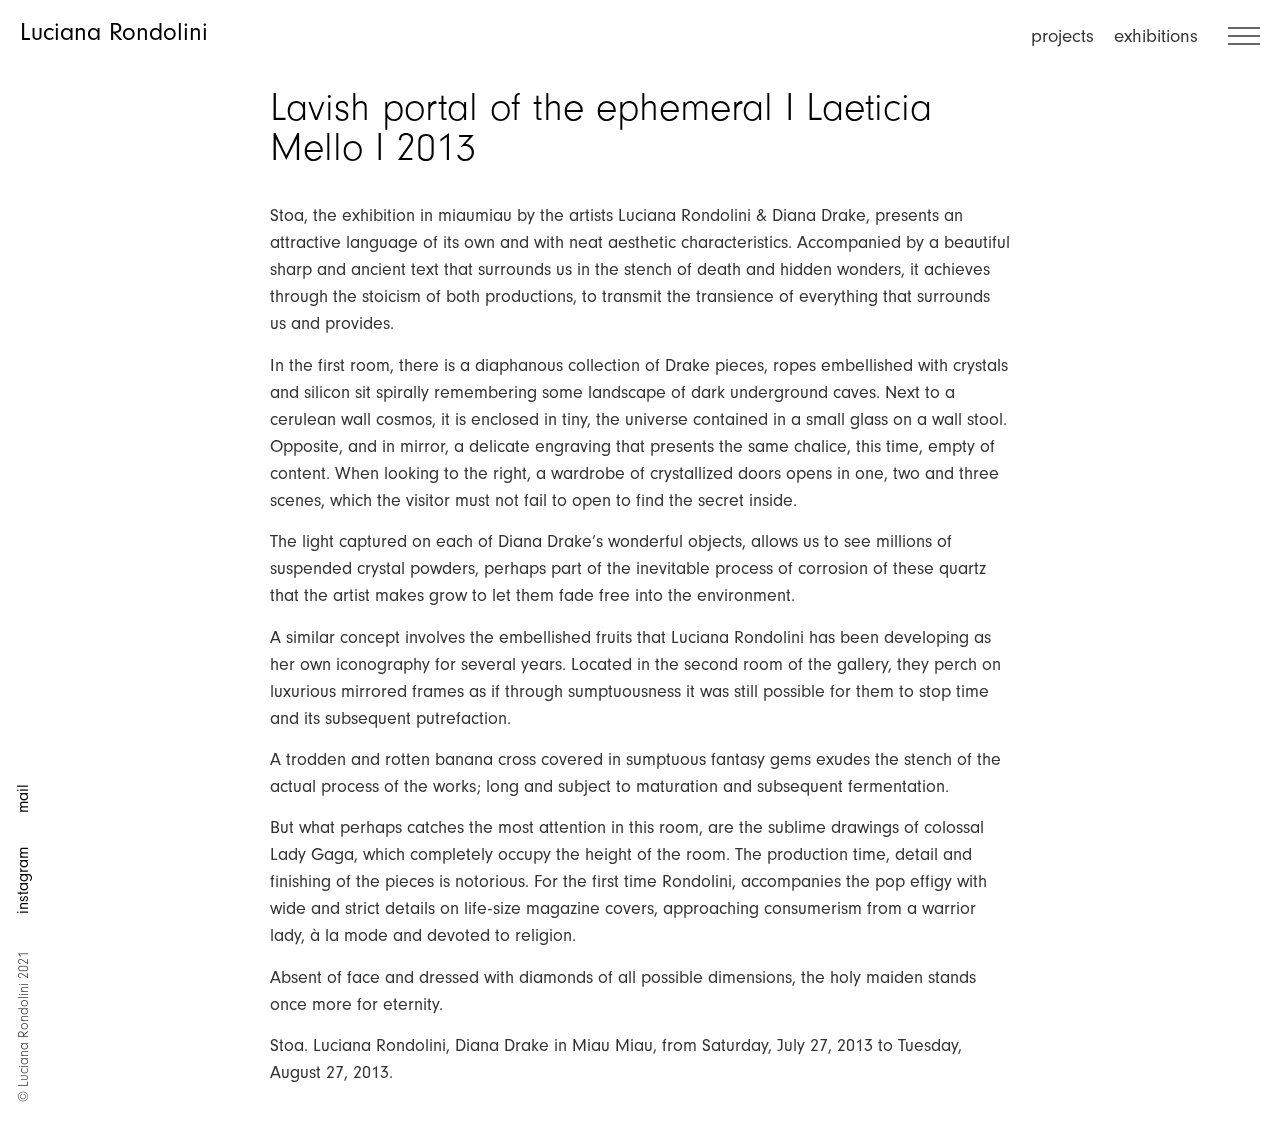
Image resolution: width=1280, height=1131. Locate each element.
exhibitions (1156, 36)
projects (1062, 36)
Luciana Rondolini (114, 32)
